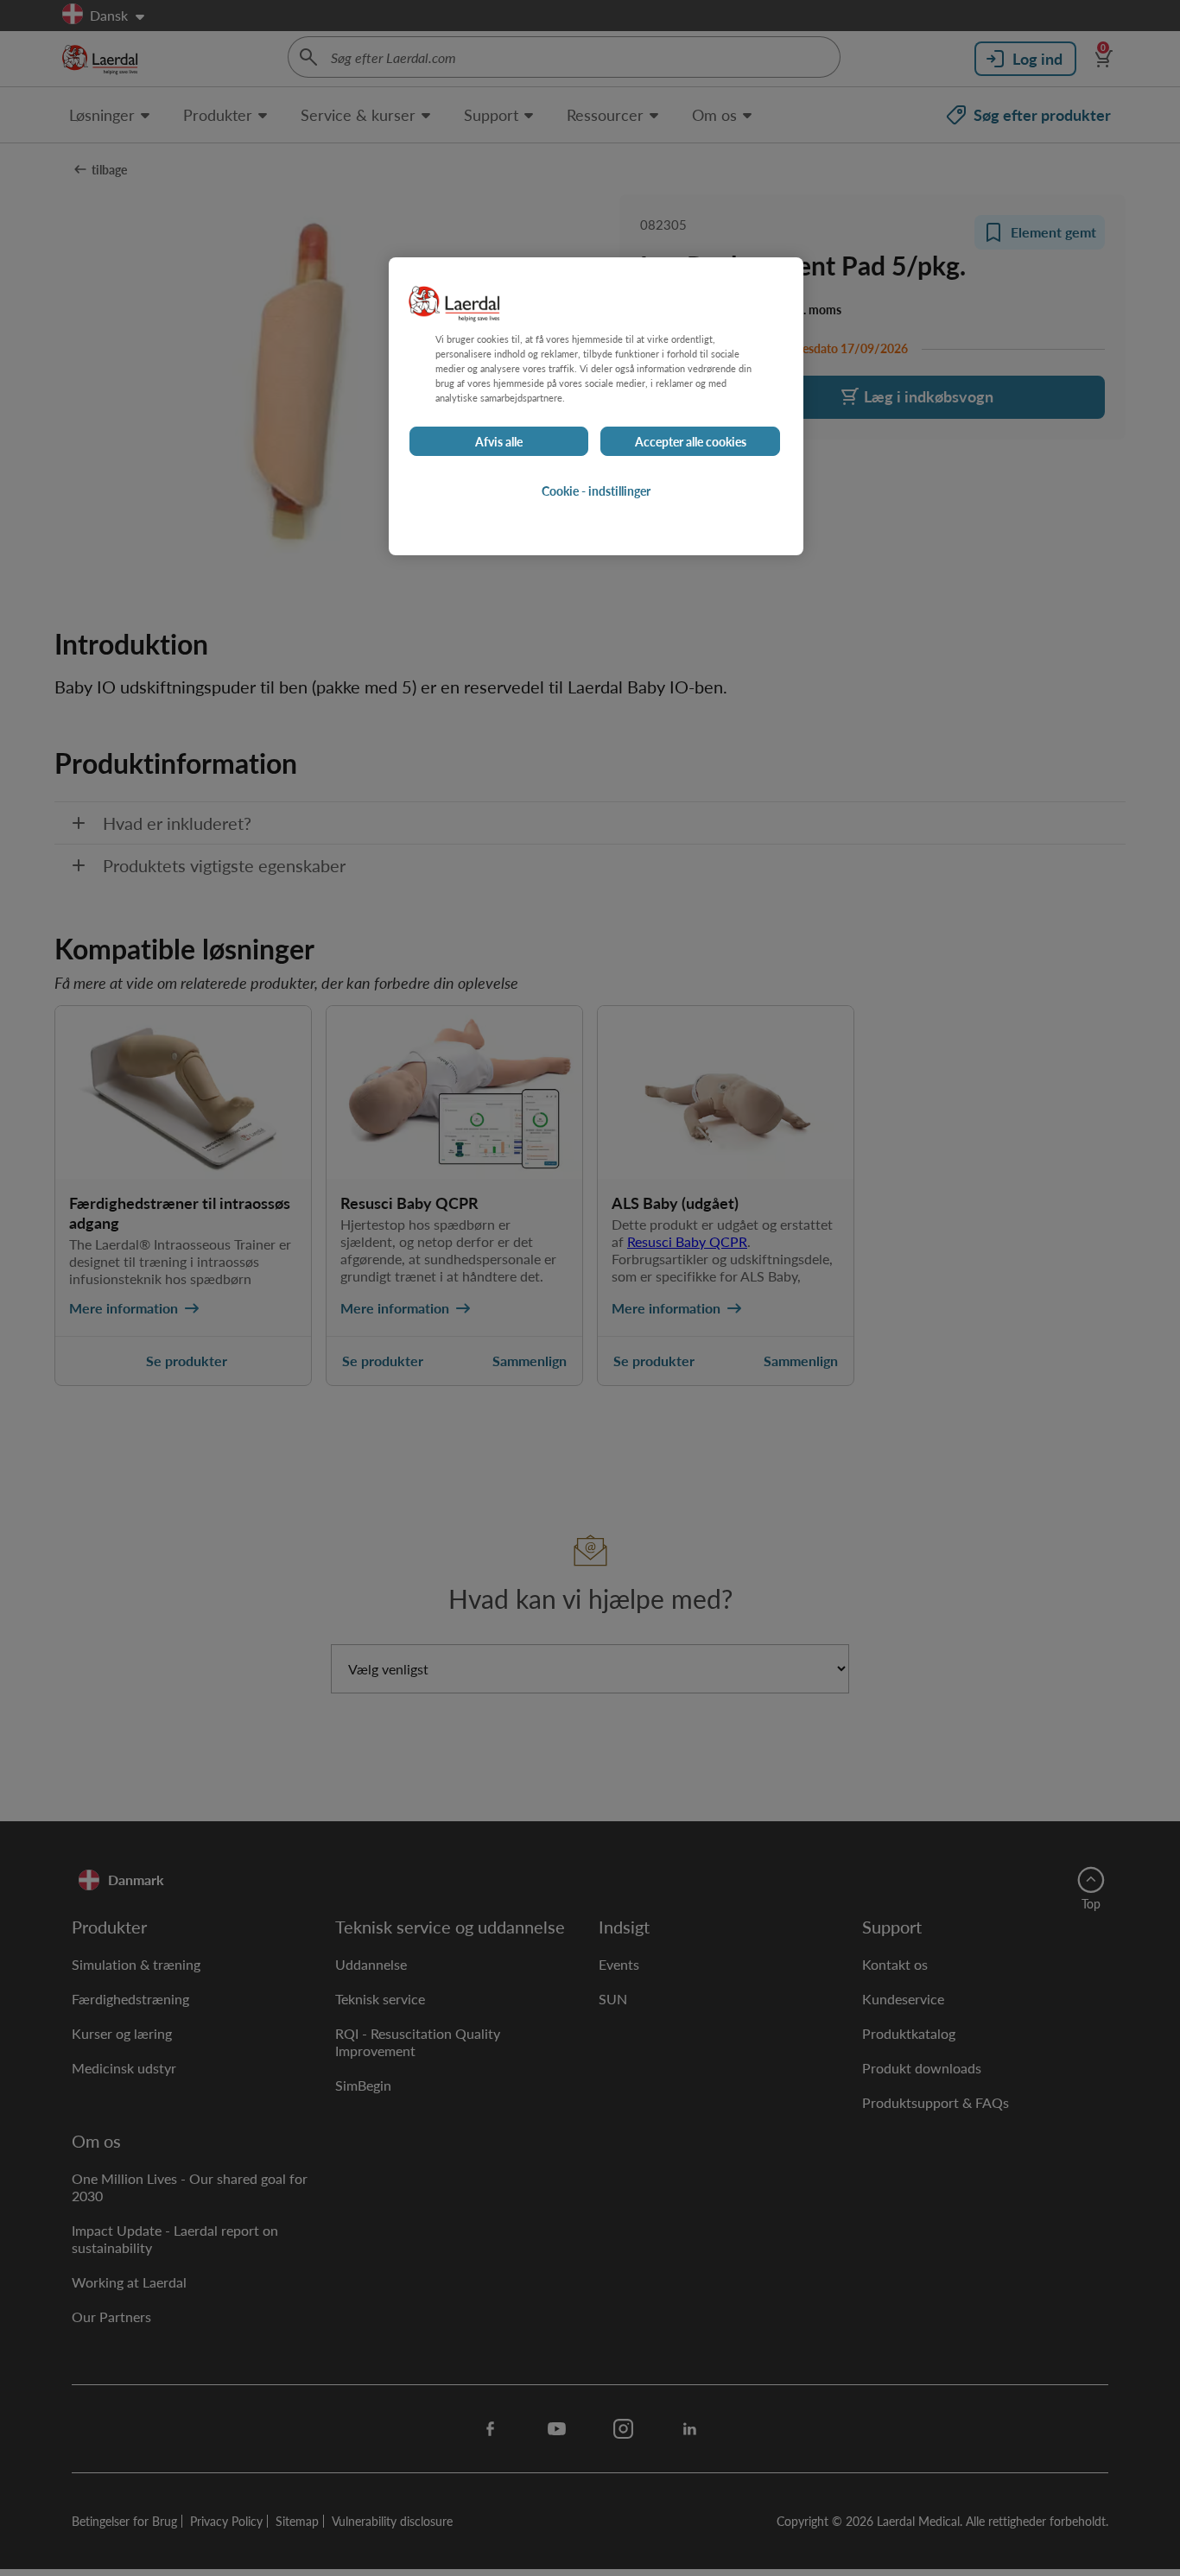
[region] (596, 406)
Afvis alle (499, 442)
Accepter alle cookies (691, 442)
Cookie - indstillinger (596, 491)
